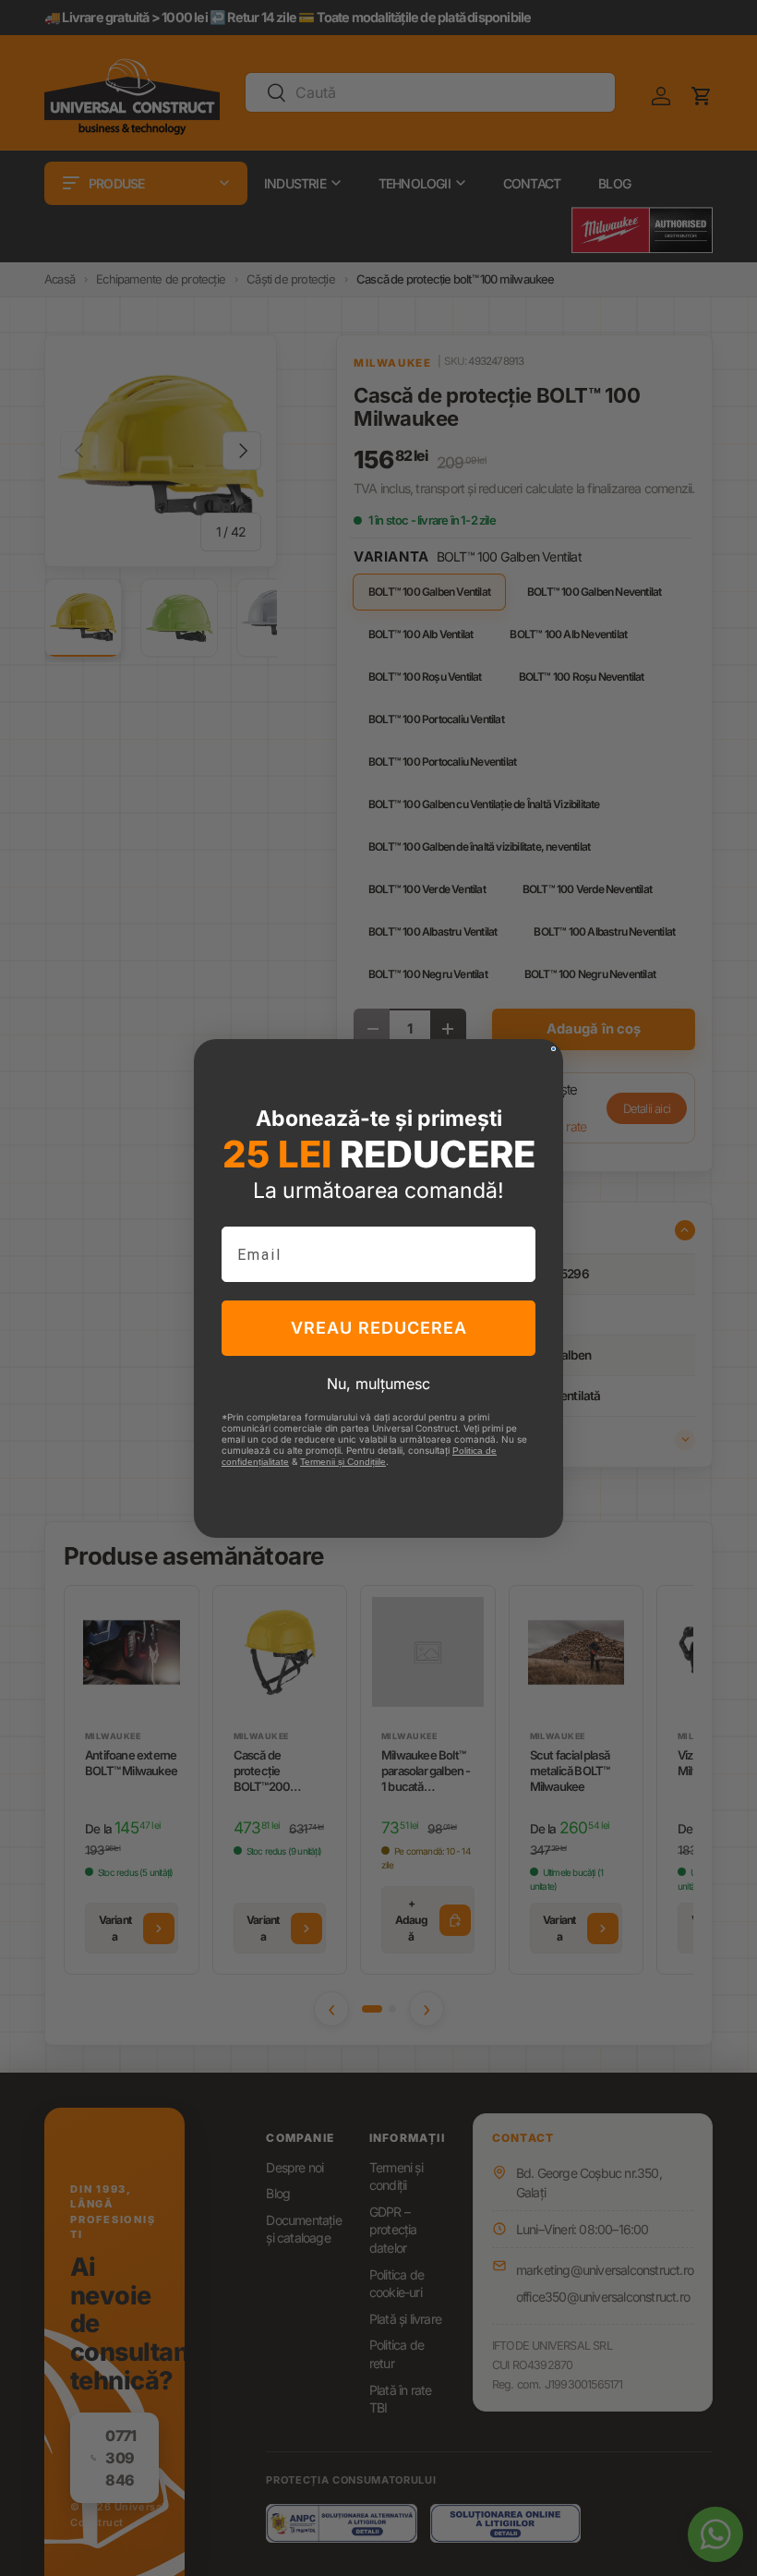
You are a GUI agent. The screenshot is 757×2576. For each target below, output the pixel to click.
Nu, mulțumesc (378, 1384)
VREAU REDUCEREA (379, 1328)
